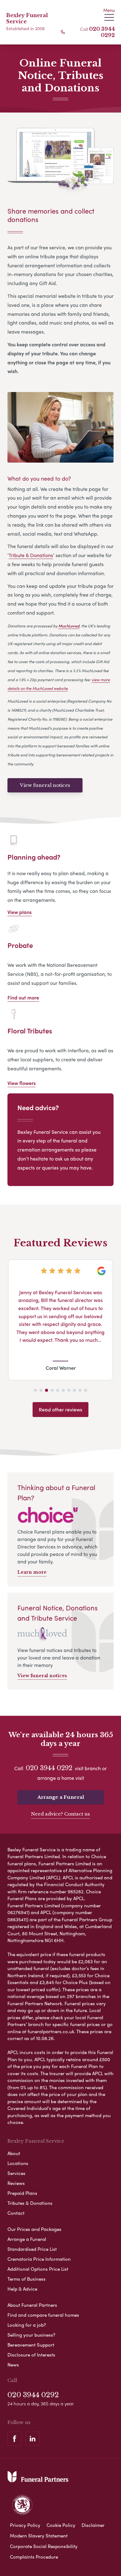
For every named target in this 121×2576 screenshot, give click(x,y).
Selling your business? (31, 2335)
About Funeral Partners (32, 2305)
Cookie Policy (61, 2525)
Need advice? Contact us (60, 1814)
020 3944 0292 (102, 32)
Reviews (16, 2183)
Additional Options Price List (38, 2269)
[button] (35, 1390)
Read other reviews (60, 1409)
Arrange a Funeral (61, 1797)
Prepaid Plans (22, 2193)
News (13, 2365)
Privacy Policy (25, 2525)
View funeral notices (45, 785)
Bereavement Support (31, 2345)
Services (16, 2173)
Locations (18, 2163)
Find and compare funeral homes (43, 2315)
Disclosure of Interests (31, 2355)
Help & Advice (22, 2289)
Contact (16, 2213)
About (14, 2153)
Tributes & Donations (30, 2203)
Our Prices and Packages (34, 2229)
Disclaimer (93, 2525)
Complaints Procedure (34, 2557)
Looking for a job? (27, 2325)
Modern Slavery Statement (39, 2536)
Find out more (23, 997)
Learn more (32, 1572)
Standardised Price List (32, 2249)
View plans (20, 912)
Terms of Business (27, 2279)
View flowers (22, 1083)
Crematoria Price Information (39, 2259)
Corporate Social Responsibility (44, 2546)
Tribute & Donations (31, 555)
